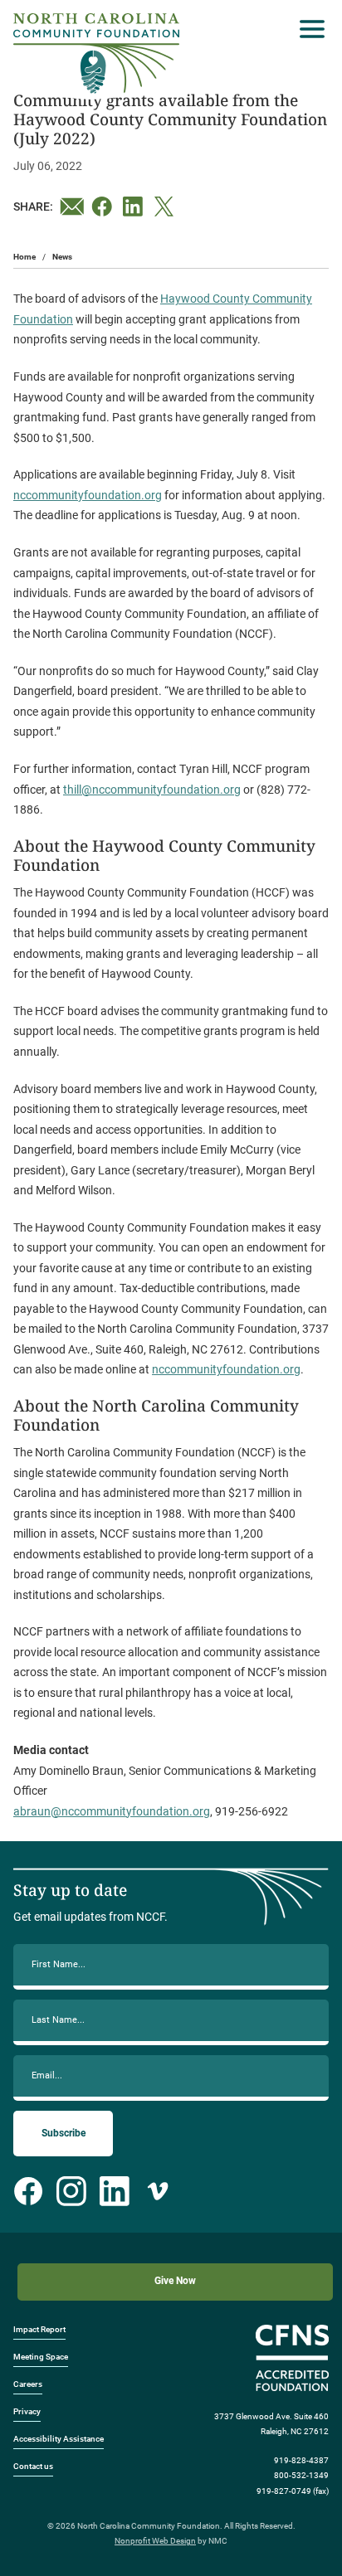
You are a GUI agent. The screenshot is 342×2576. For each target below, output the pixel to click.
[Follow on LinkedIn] (115, 2191)
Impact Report (39, 2329)
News (62, 257)
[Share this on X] (167, 207)
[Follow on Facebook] (28, 2191)
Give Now (175, 2281)
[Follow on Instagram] (71, 2191)
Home (24, 257)
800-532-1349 (301, 2475)
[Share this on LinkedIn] (135, 207)
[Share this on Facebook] (104, 207)
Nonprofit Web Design (155, 2541)
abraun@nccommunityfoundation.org (112, 1811)
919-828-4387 (301, 2460)
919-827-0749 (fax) (293, 2491)
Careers (28, 2384)
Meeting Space (41, 2357)
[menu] (308, 29)
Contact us (33, 2466)
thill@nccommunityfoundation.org (152, 790)
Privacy (27, 2411)
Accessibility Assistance (59, 2439)
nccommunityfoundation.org (88, 495)
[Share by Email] (72, 207)
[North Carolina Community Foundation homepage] (96, 53)
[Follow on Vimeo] (158, 2191)
